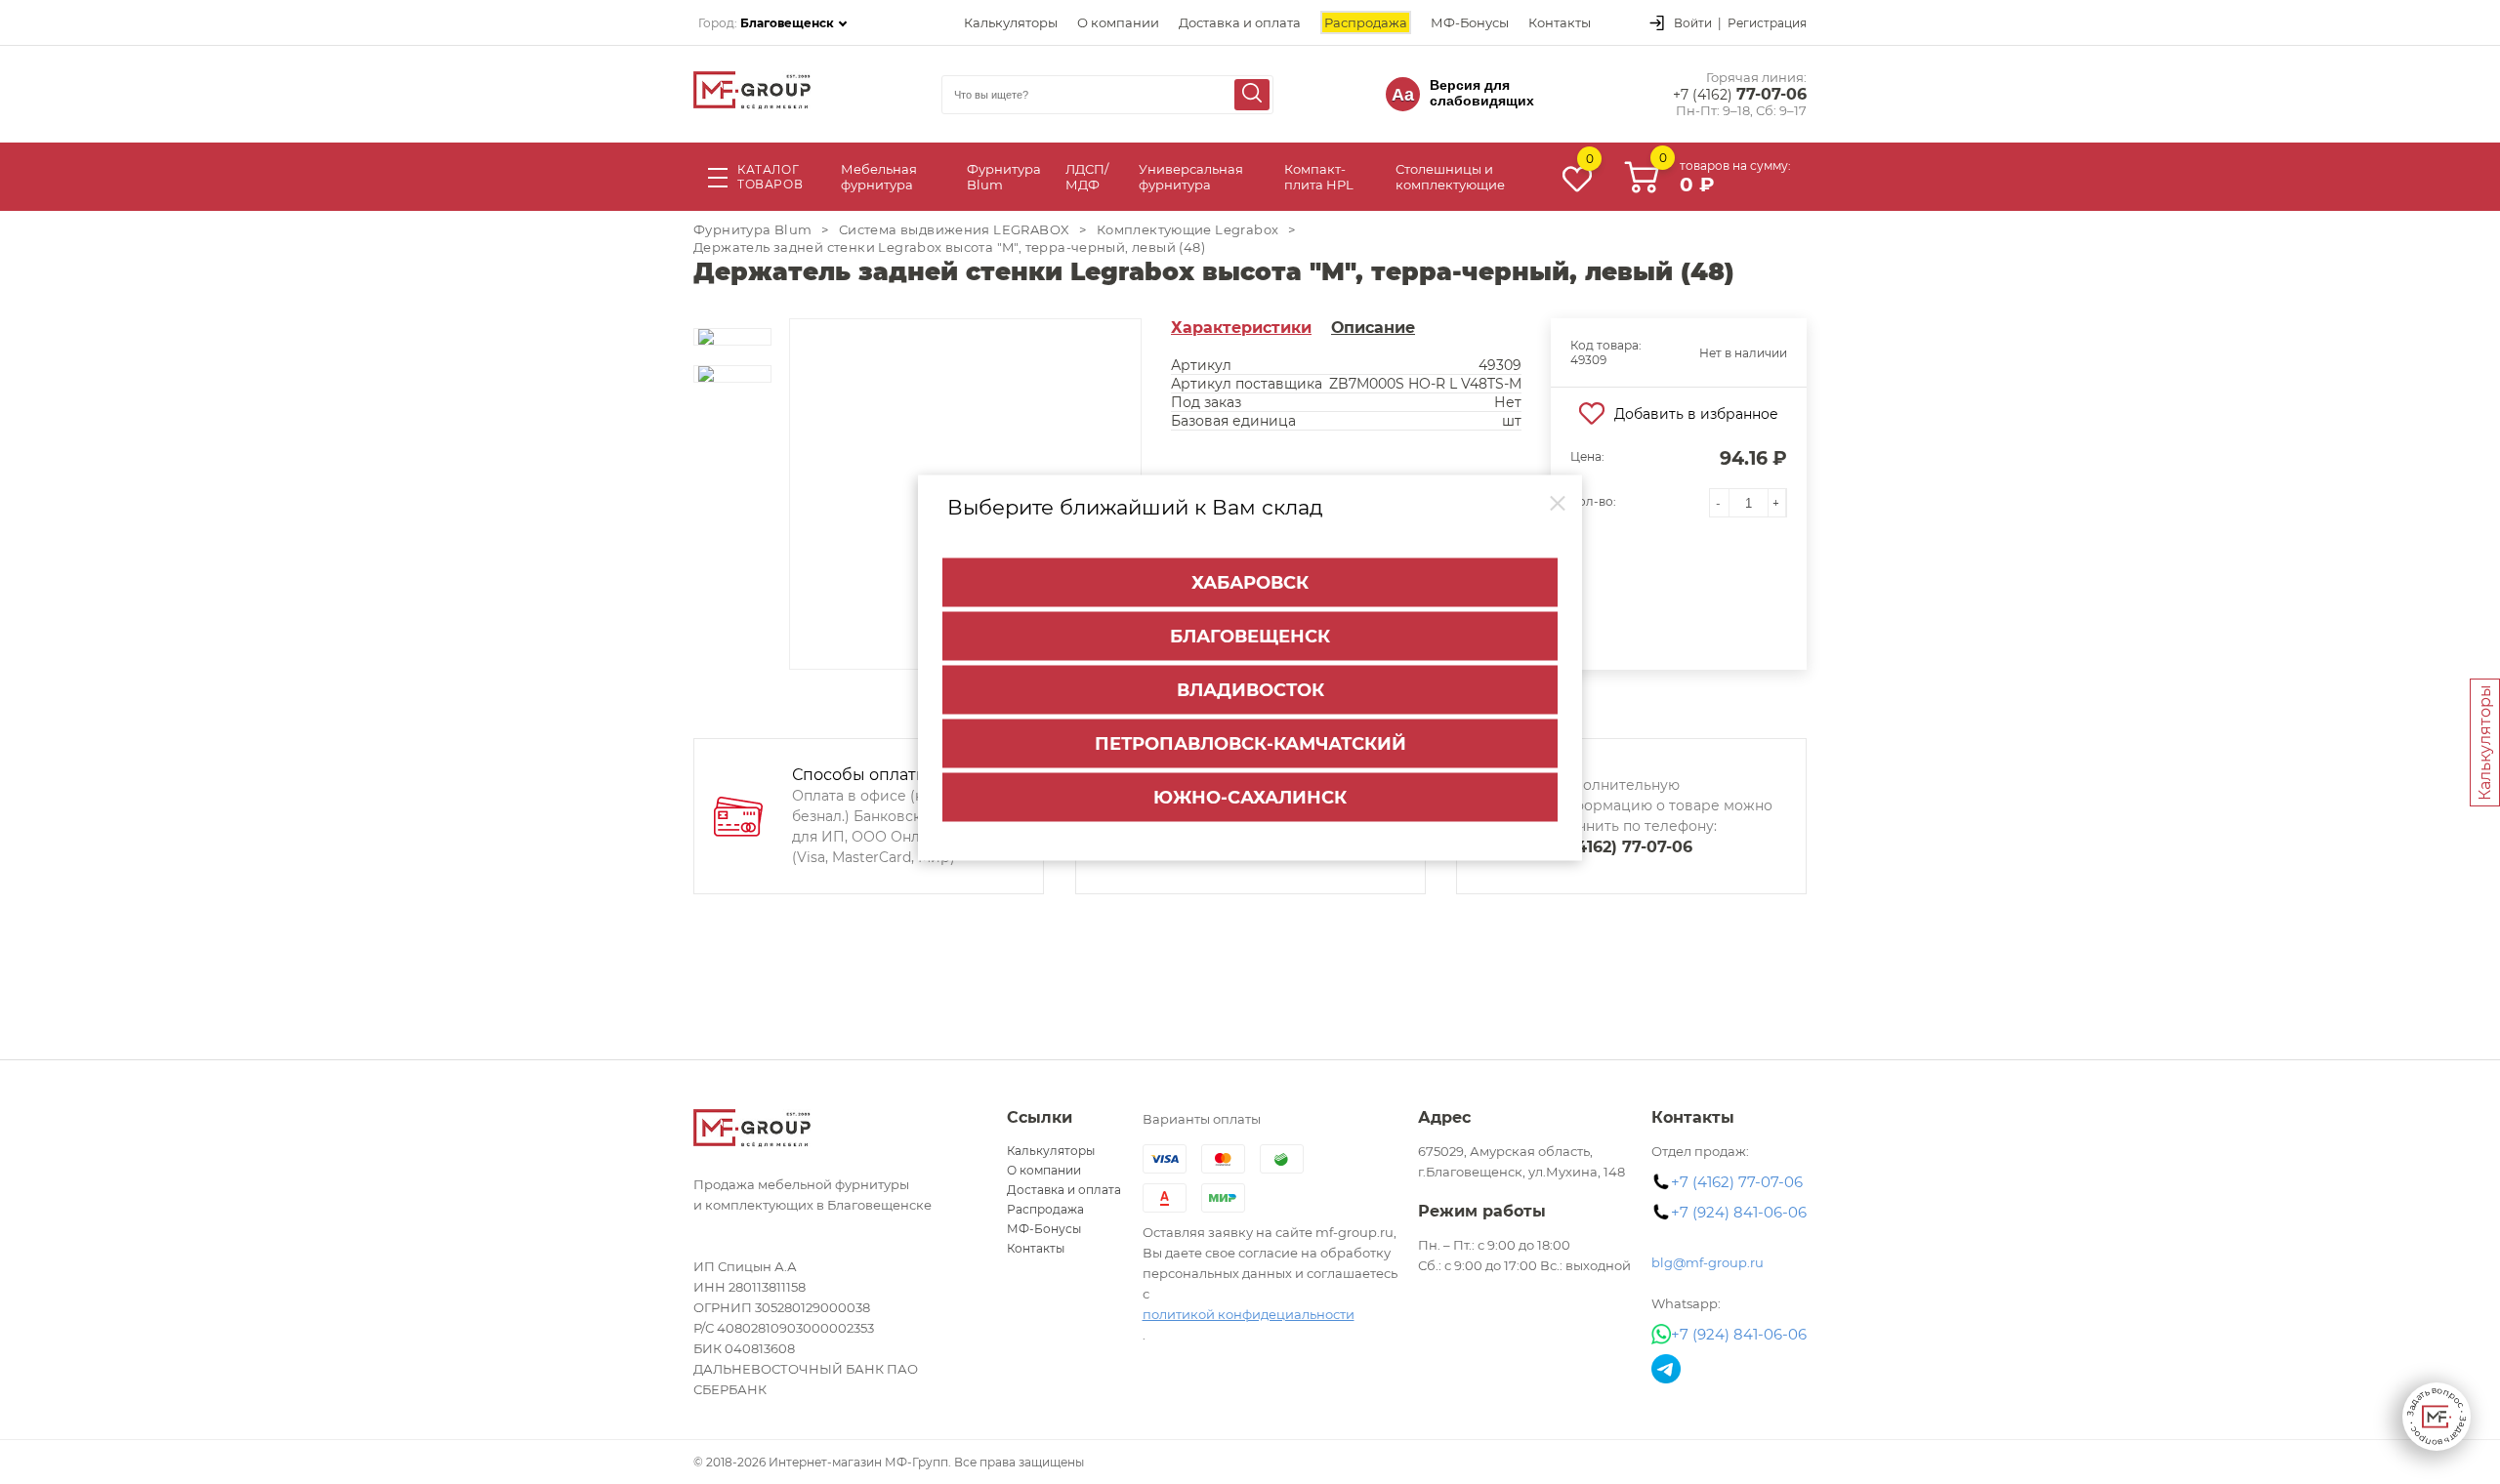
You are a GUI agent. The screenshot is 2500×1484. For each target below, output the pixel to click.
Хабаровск (1250, 583)
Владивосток (1250, 690)
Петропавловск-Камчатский (1250, 744)
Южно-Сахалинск (1250, 798)
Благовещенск (1250, 637)
